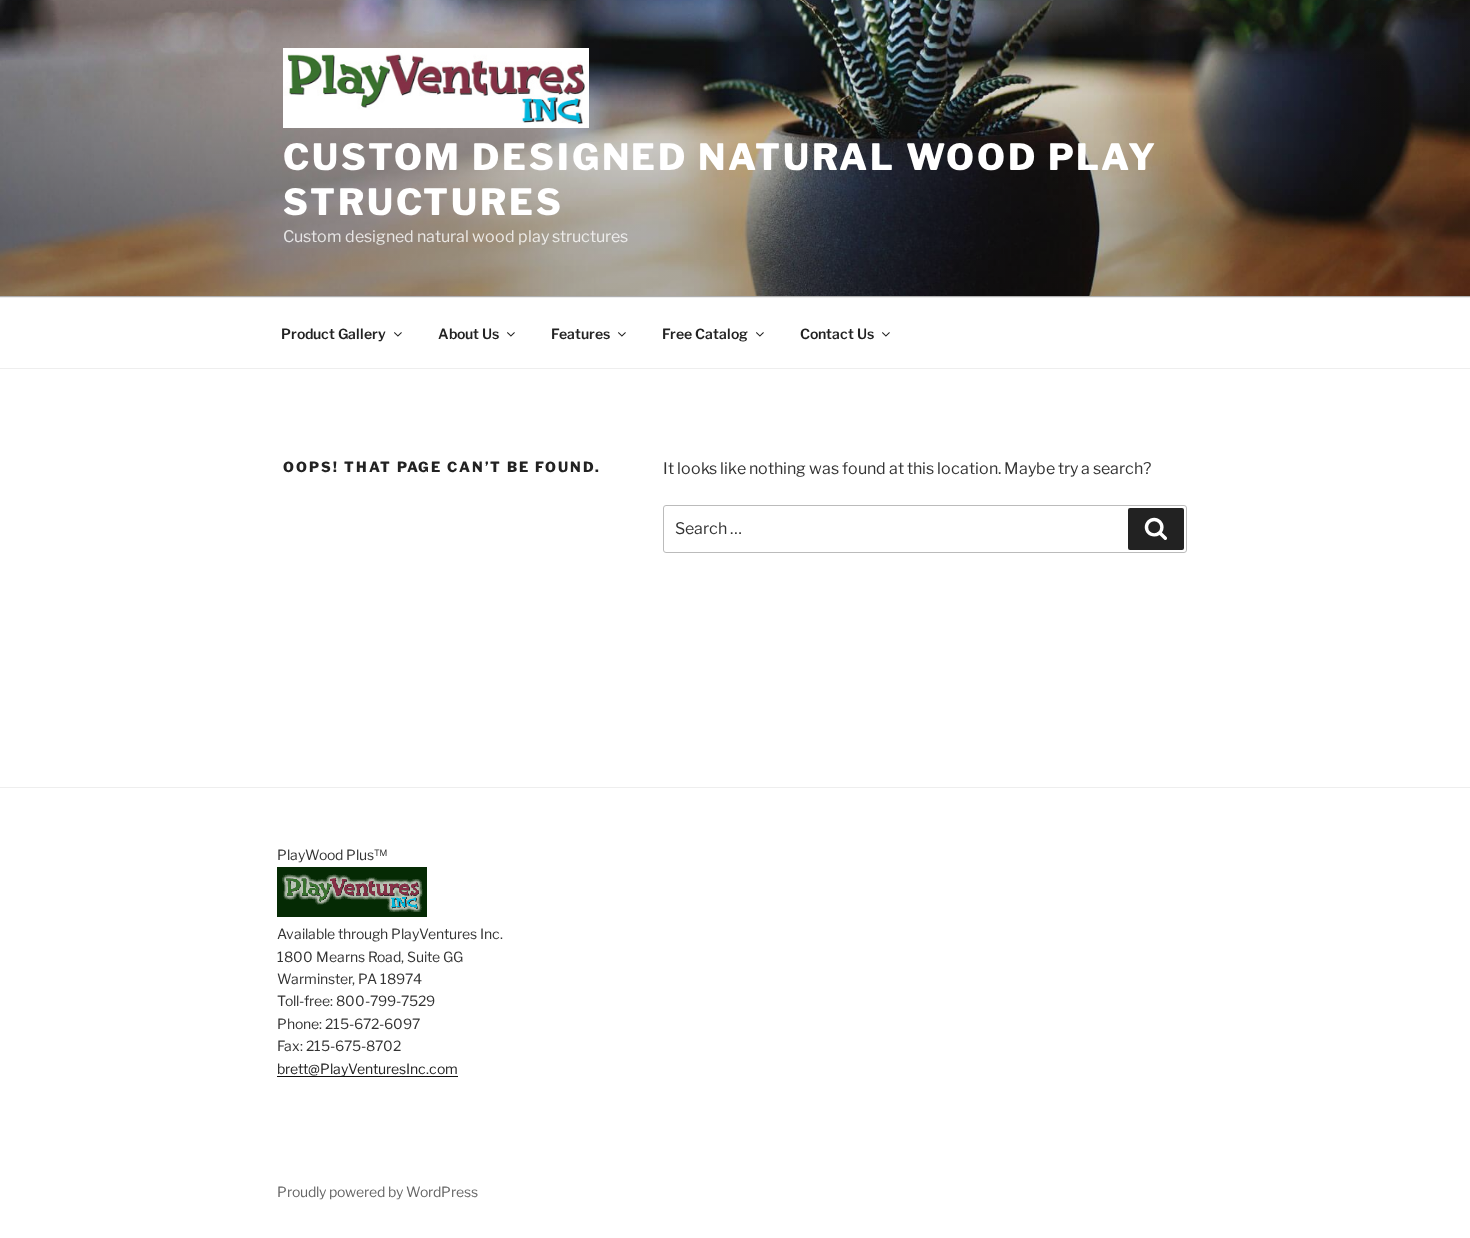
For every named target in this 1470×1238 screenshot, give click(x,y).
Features (580, 333)
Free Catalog (705, 333)
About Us (468, 333)
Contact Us (837, 333)
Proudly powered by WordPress (377, 1191)
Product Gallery (333, 333)
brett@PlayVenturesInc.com (367, 1068)
